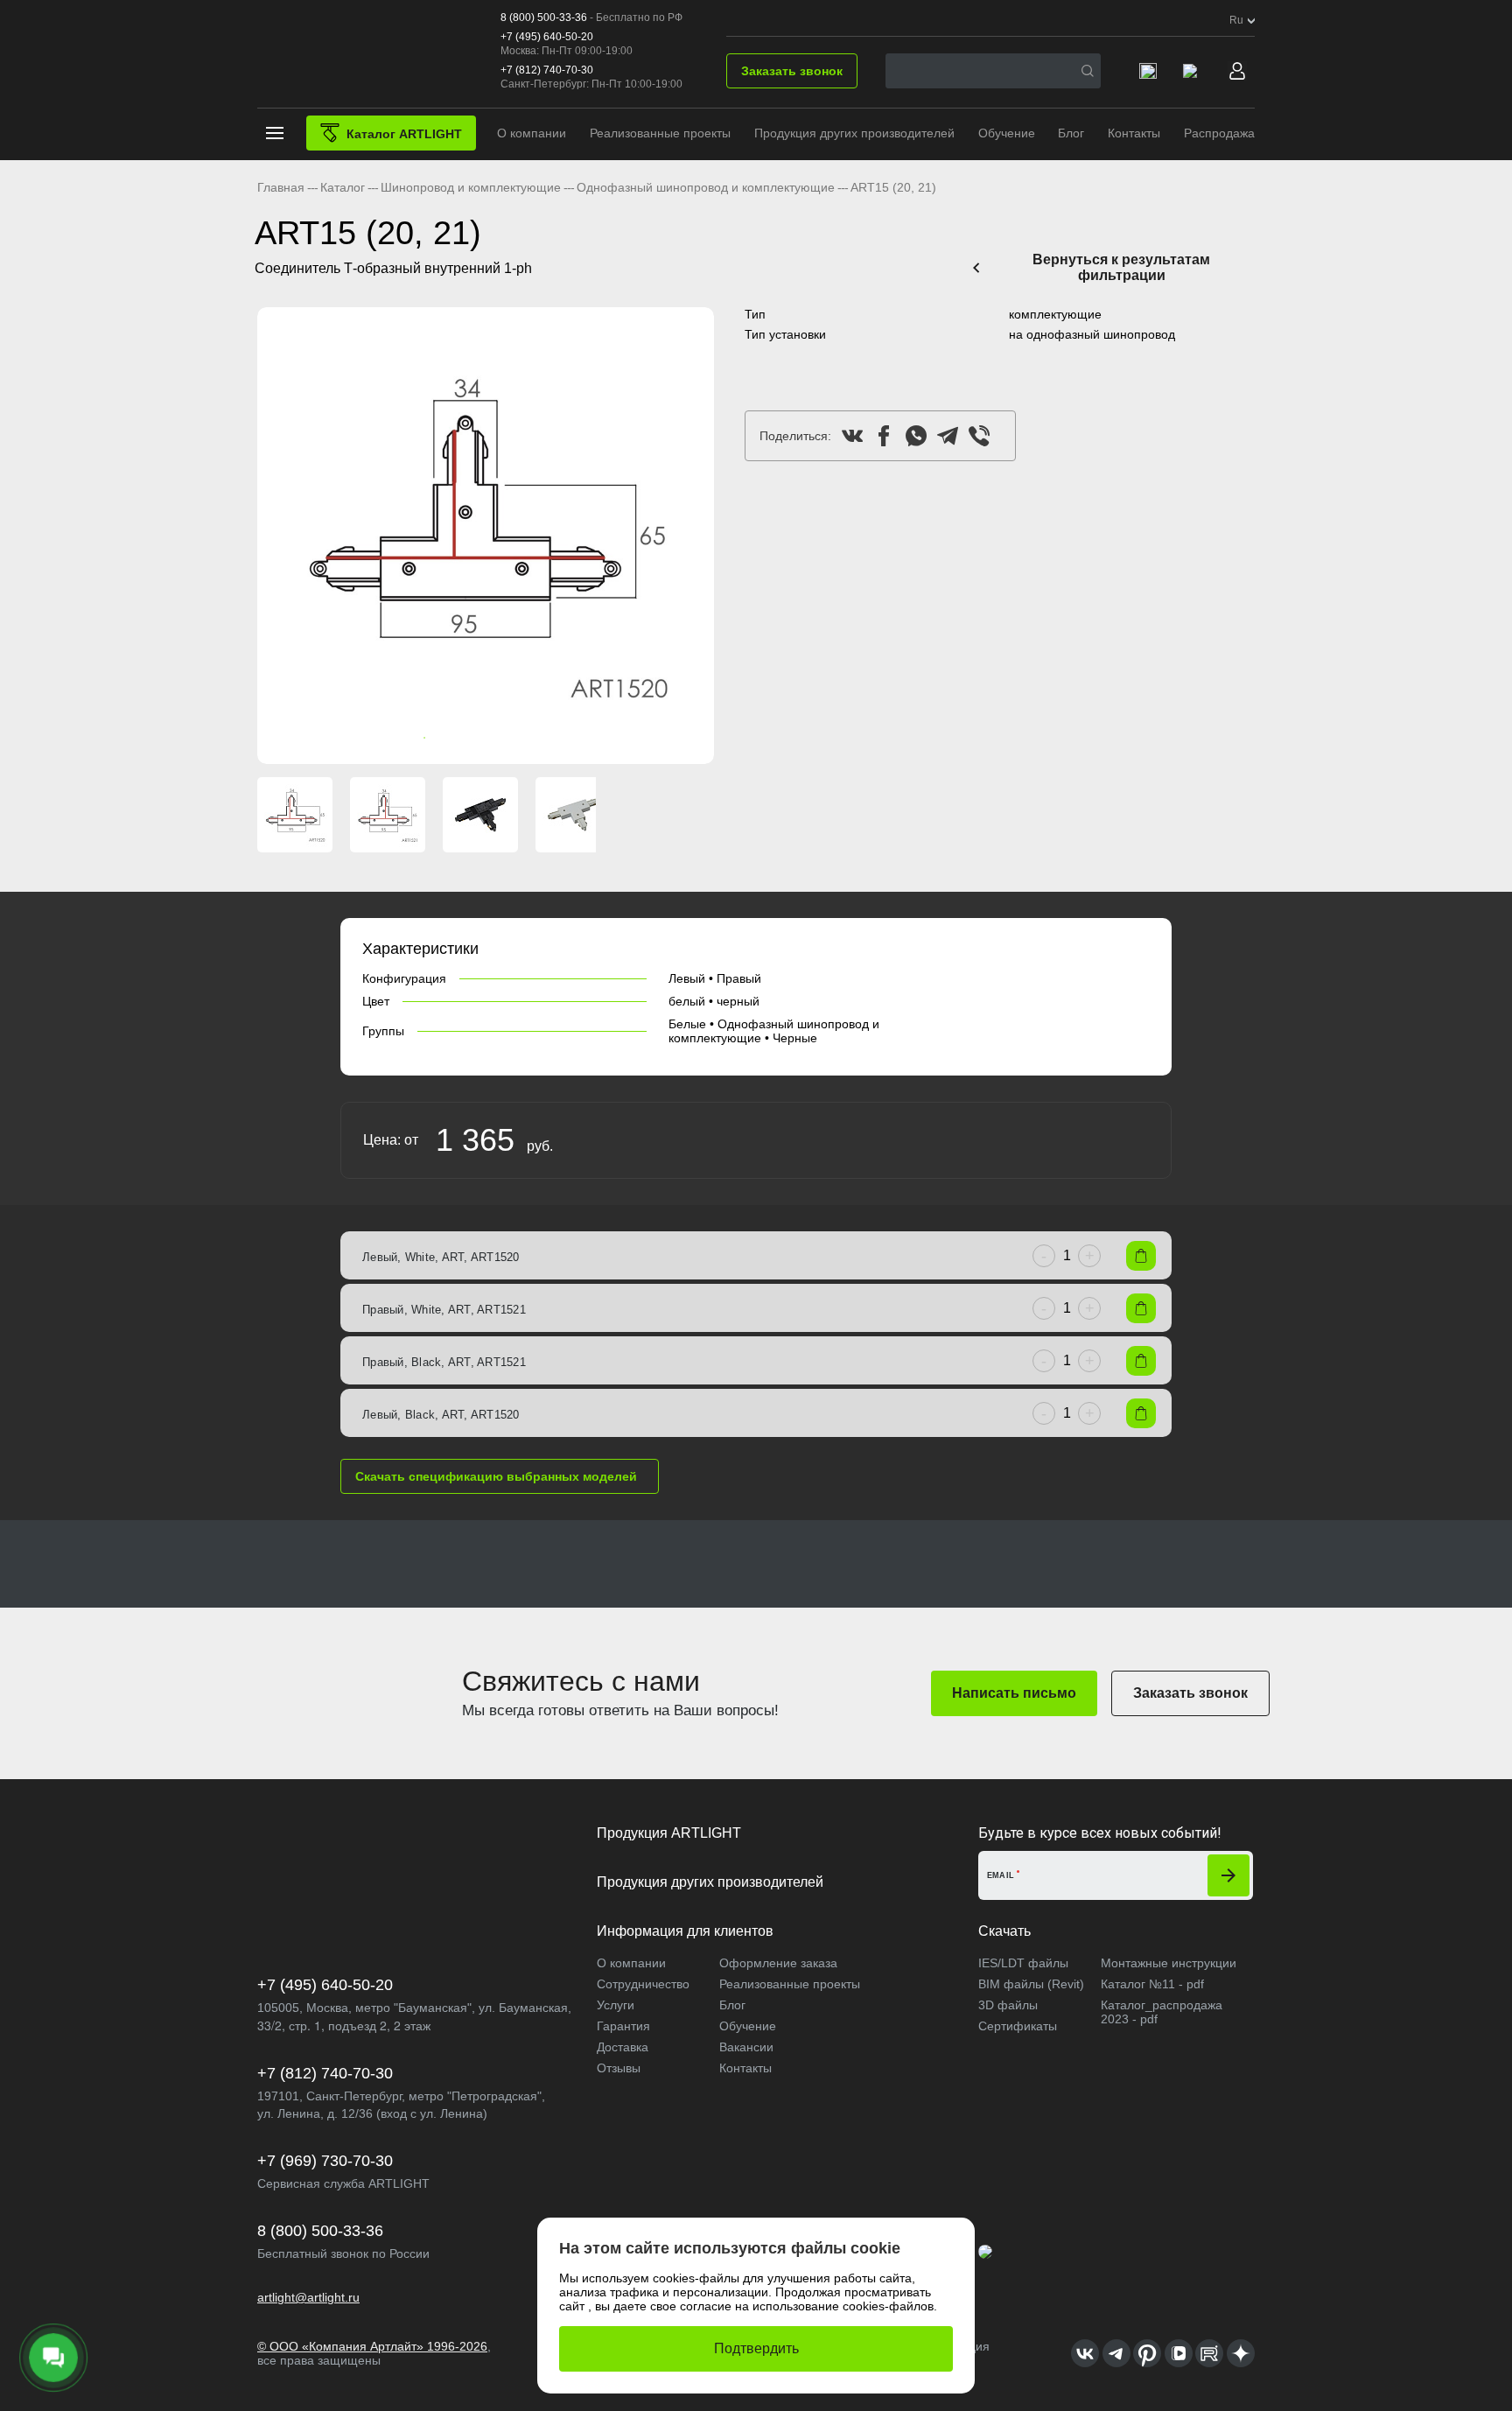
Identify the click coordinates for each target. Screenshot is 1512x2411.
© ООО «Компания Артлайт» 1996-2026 (372, 2346)
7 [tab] (512, 738)
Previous (278, 536)
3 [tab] (442, 738)
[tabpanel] (486, 536)
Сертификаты (1018, 2026)
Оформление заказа (778, 1963)
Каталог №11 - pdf (1152, 1984)
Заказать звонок (792, 71)
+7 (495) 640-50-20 (547, 37)
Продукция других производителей (854, 133)
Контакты (1134, 133)
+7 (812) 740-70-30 (547, 70)
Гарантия (623, 2026)
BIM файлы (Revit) (1031, 1984)
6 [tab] (494, 738)
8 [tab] (529, 738)
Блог (1071, 133)
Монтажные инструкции (1169, 1963)
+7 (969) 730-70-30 (325, 2161)
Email (1001, 1875)
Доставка (623, 2047)
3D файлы (1008, 2005)
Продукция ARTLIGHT (669, 1833)
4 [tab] (459, 738)
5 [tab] (477, 738)
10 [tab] (564, 738)
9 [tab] (547, 738)
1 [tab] (407, 738)
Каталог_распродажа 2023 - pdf (1162, 2012)
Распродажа (1219, 133)
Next (693, 536)
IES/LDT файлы (1023, 1963)
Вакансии (746, 2047)
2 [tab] (424, 738)
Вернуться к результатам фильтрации (1121, 267)
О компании (532, 133)
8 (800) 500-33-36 (544, 18)
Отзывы (619, 2068)
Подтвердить (756, 2348)
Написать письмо (1014, 1693)
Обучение (1007, 133)
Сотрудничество (643, 1984)
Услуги (616, 2005)
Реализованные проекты (660, 133)
